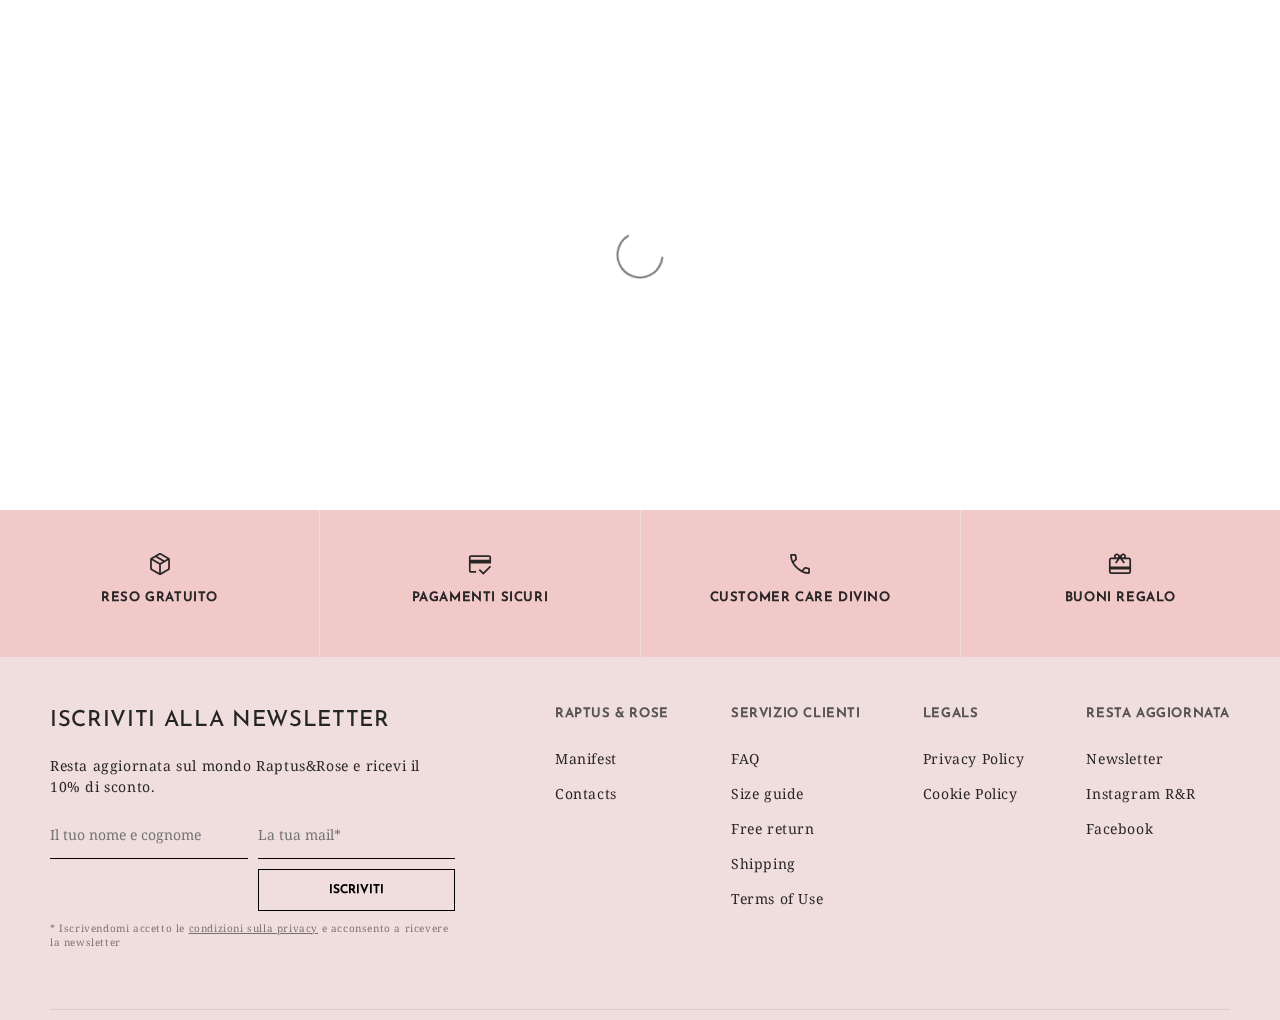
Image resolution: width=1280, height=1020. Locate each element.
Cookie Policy (970, 793)
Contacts (586, 793)
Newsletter (1124, 758)
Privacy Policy (973, 758)
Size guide (767, 793)
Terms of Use (777, 898)
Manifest (586, 758)
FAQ (745, 758)
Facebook (1119, 828)
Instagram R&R (1140, 793)
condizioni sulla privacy (253, 928)
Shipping (763, 863)
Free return (773, 828)
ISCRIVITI (356, 890)
